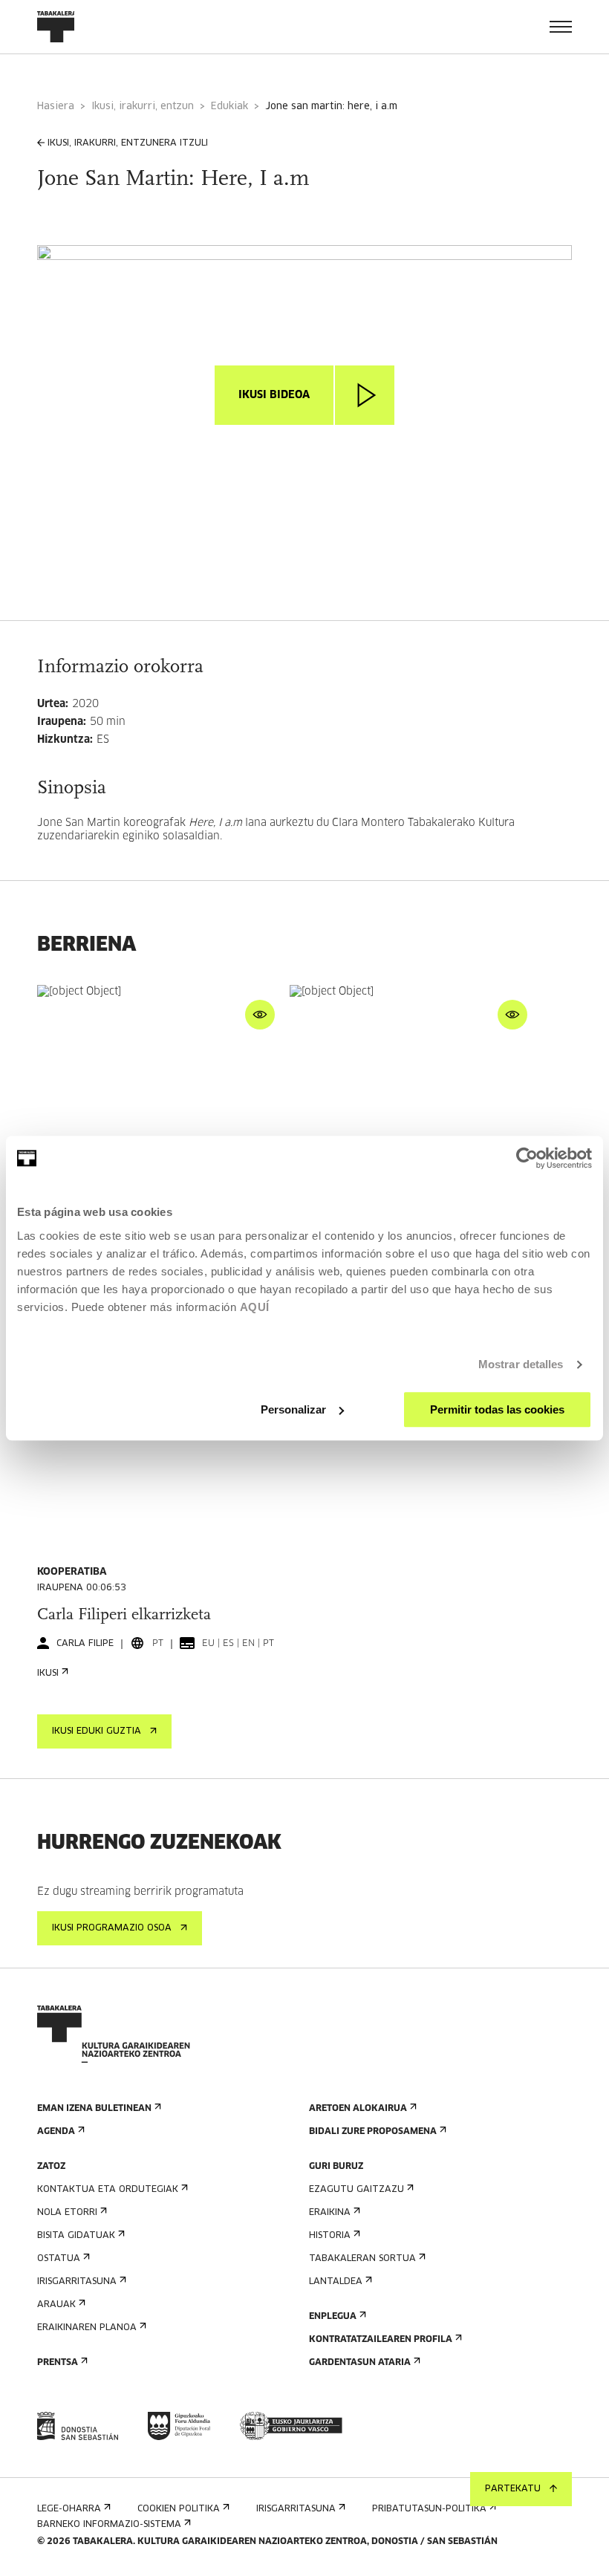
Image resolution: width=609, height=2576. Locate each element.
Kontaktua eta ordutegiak (108, 2190)
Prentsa (58, 2363)
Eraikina (330, 2213)
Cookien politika (179, 2509)
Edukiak (229, 107)
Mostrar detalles (521, 1364)
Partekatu (513, 2489)
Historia (330, 2236)
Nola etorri (67, 2213)
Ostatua (59, 2259)
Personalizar (293, 1409)
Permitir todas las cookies (497, 1409)
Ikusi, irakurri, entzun (143, 107)
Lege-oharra (69, 2509)
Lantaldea (336, 2282)
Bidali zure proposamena (373, 2132)
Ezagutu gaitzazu (356, 2190)
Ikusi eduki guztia (97, 1731)
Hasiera (56, 107)
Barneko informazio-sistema (109, 2525)
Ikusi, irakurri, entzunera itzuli (128, 143)
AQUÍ (255, 1307)
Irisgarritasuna (77, 2282)
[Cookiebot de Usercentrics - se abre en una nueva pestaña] (527, 1158)
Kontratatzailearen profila (381, 2340)
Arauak (56, 2305)
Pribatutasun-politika (429, 2509)
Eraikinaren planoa (87, 2328)
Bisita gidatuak (76, 2236)
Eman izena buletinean (94, 2109)
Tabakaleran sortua (362, 2259)
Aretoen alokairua (358, 2109)
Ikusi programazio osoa (112, 1928)
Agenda (56, 2132)
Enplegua (333, 2317)
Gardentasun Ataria (360, 2363)
